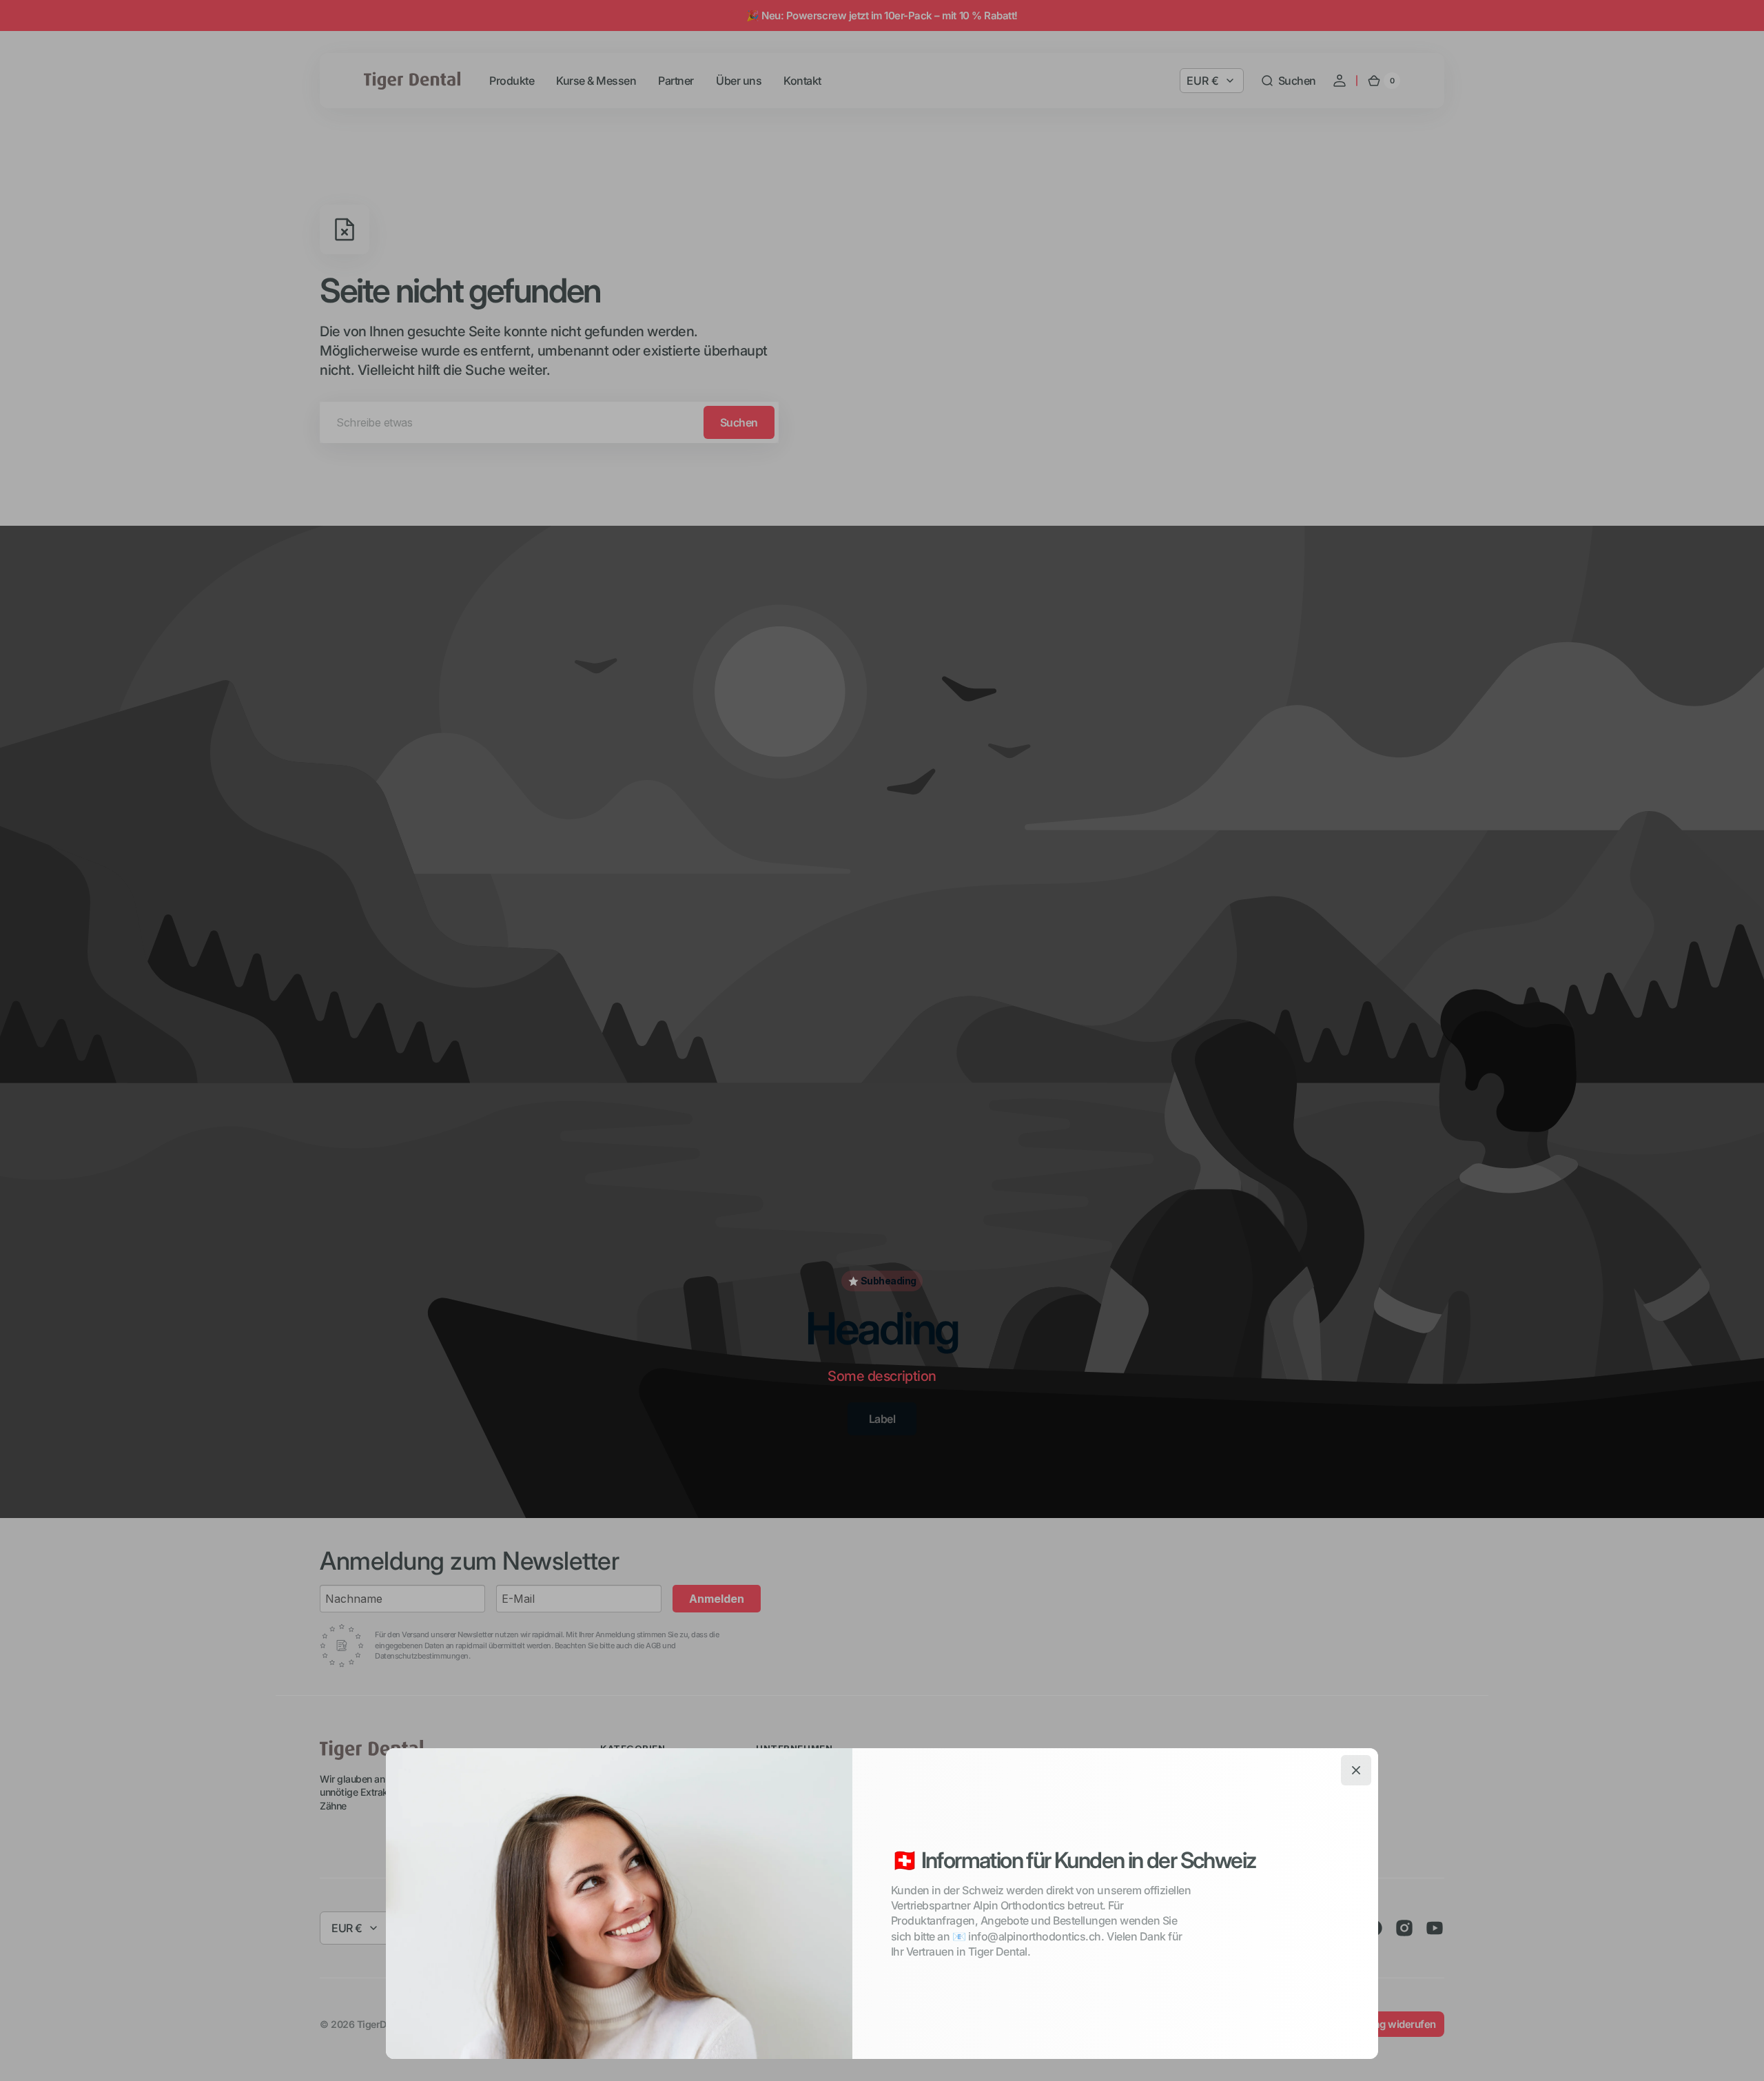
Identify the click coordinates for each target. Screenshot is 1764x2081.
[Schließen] (1356, 1770)
